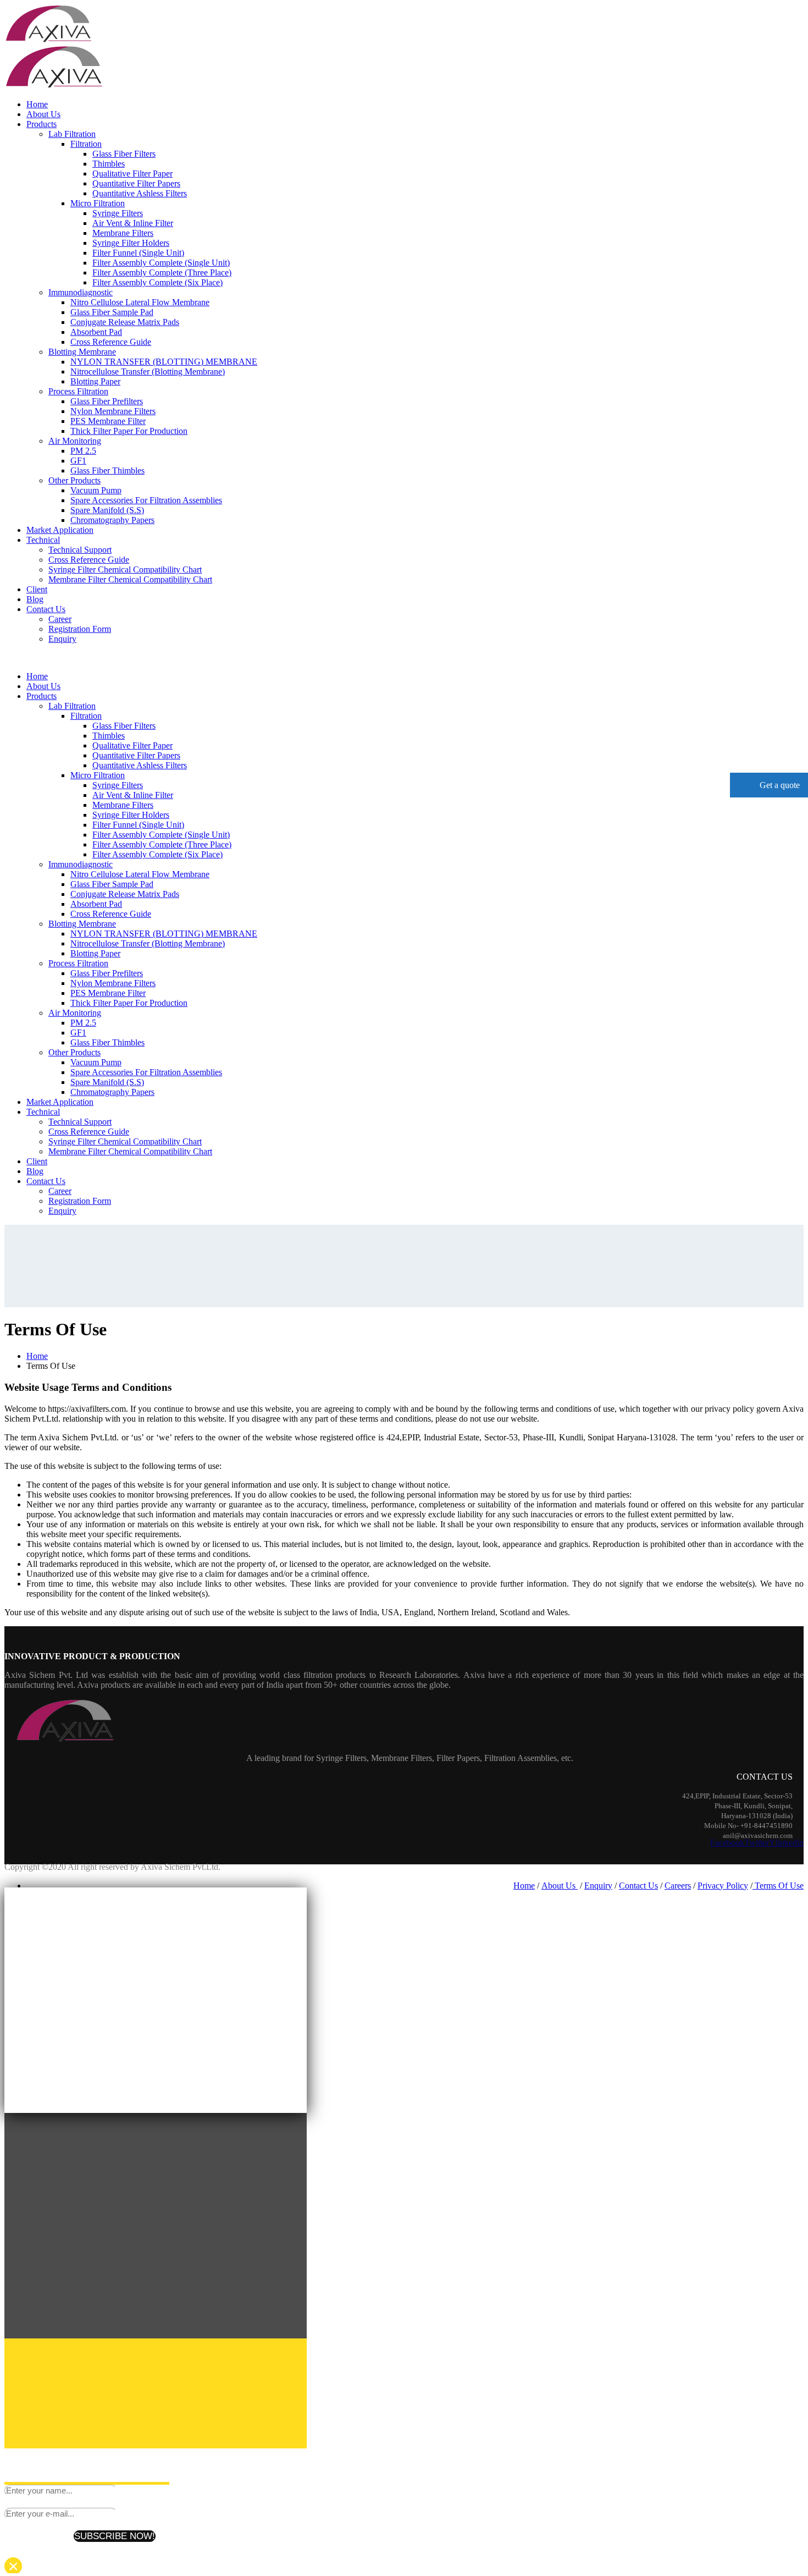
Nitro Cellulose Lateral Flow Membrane (140, 302)
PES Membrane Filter (108, 421)
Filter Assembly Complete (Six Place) (157, 282)
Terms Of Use (778, 1886)
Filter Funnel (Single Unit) (138, 253)
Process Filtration (78, 391)
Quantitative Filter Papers (136, 183)
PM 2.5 (83, 451)
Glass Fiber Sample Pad (112, 312)
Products (41, 124)
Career (60, 619)
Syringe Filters (118, 213)
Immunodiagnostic (81, 292)
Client (37, 589)
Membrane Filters (123, 233)
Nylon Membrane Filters (113, 411)
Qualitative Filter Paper (132, 174)
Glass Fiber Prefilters (107, 401)
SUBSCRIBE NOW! (115, 2536)
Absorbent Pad (96, 332)
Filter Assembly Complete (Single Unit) (161, 263)
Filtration (86, 144)
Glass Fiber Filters (124, 154)
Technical (43, 540)
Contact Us (46, 609)
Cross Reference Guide (111, 342)
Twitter (757, 1843)
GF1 (78, 461)
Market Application (60, 530)
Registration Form (80, 629)
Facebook (727, 1843)
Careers (678, 1886)
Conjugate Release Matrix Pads (125, 322)
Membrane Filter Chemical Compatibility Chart (130, 579)
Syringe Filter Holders (131, 243)
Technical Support (80, 550)
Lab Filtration (72, 134)
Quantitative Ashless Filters (140, 193)
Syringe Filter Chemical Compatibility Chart (125, 569)
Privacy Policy (723, 1886)
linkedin (790, 1843)
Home (37, 104)
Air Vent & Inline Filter (133, 223)
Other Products (74, 480)
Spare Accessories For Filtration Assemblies (146, 500)
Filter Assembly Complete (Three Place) (162, 273)
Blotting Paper (95, 381)
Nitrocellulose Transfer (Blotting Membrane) (148, 371)
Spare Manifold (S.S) (107, 510)
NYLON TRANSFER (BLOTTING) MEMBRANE (164, 362)
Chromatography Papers (112, 520)
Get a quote (779, 785)
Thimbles (109, 164)
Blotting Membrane (82, 352)
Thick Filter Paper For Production (129, 431)
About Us (43, 114)
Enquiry (62, 639)
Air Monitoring (75, 441)
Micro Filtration (98, 203)
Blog (35, 599)
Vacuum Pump (96, 490)
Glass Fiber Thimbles (107, 470)
